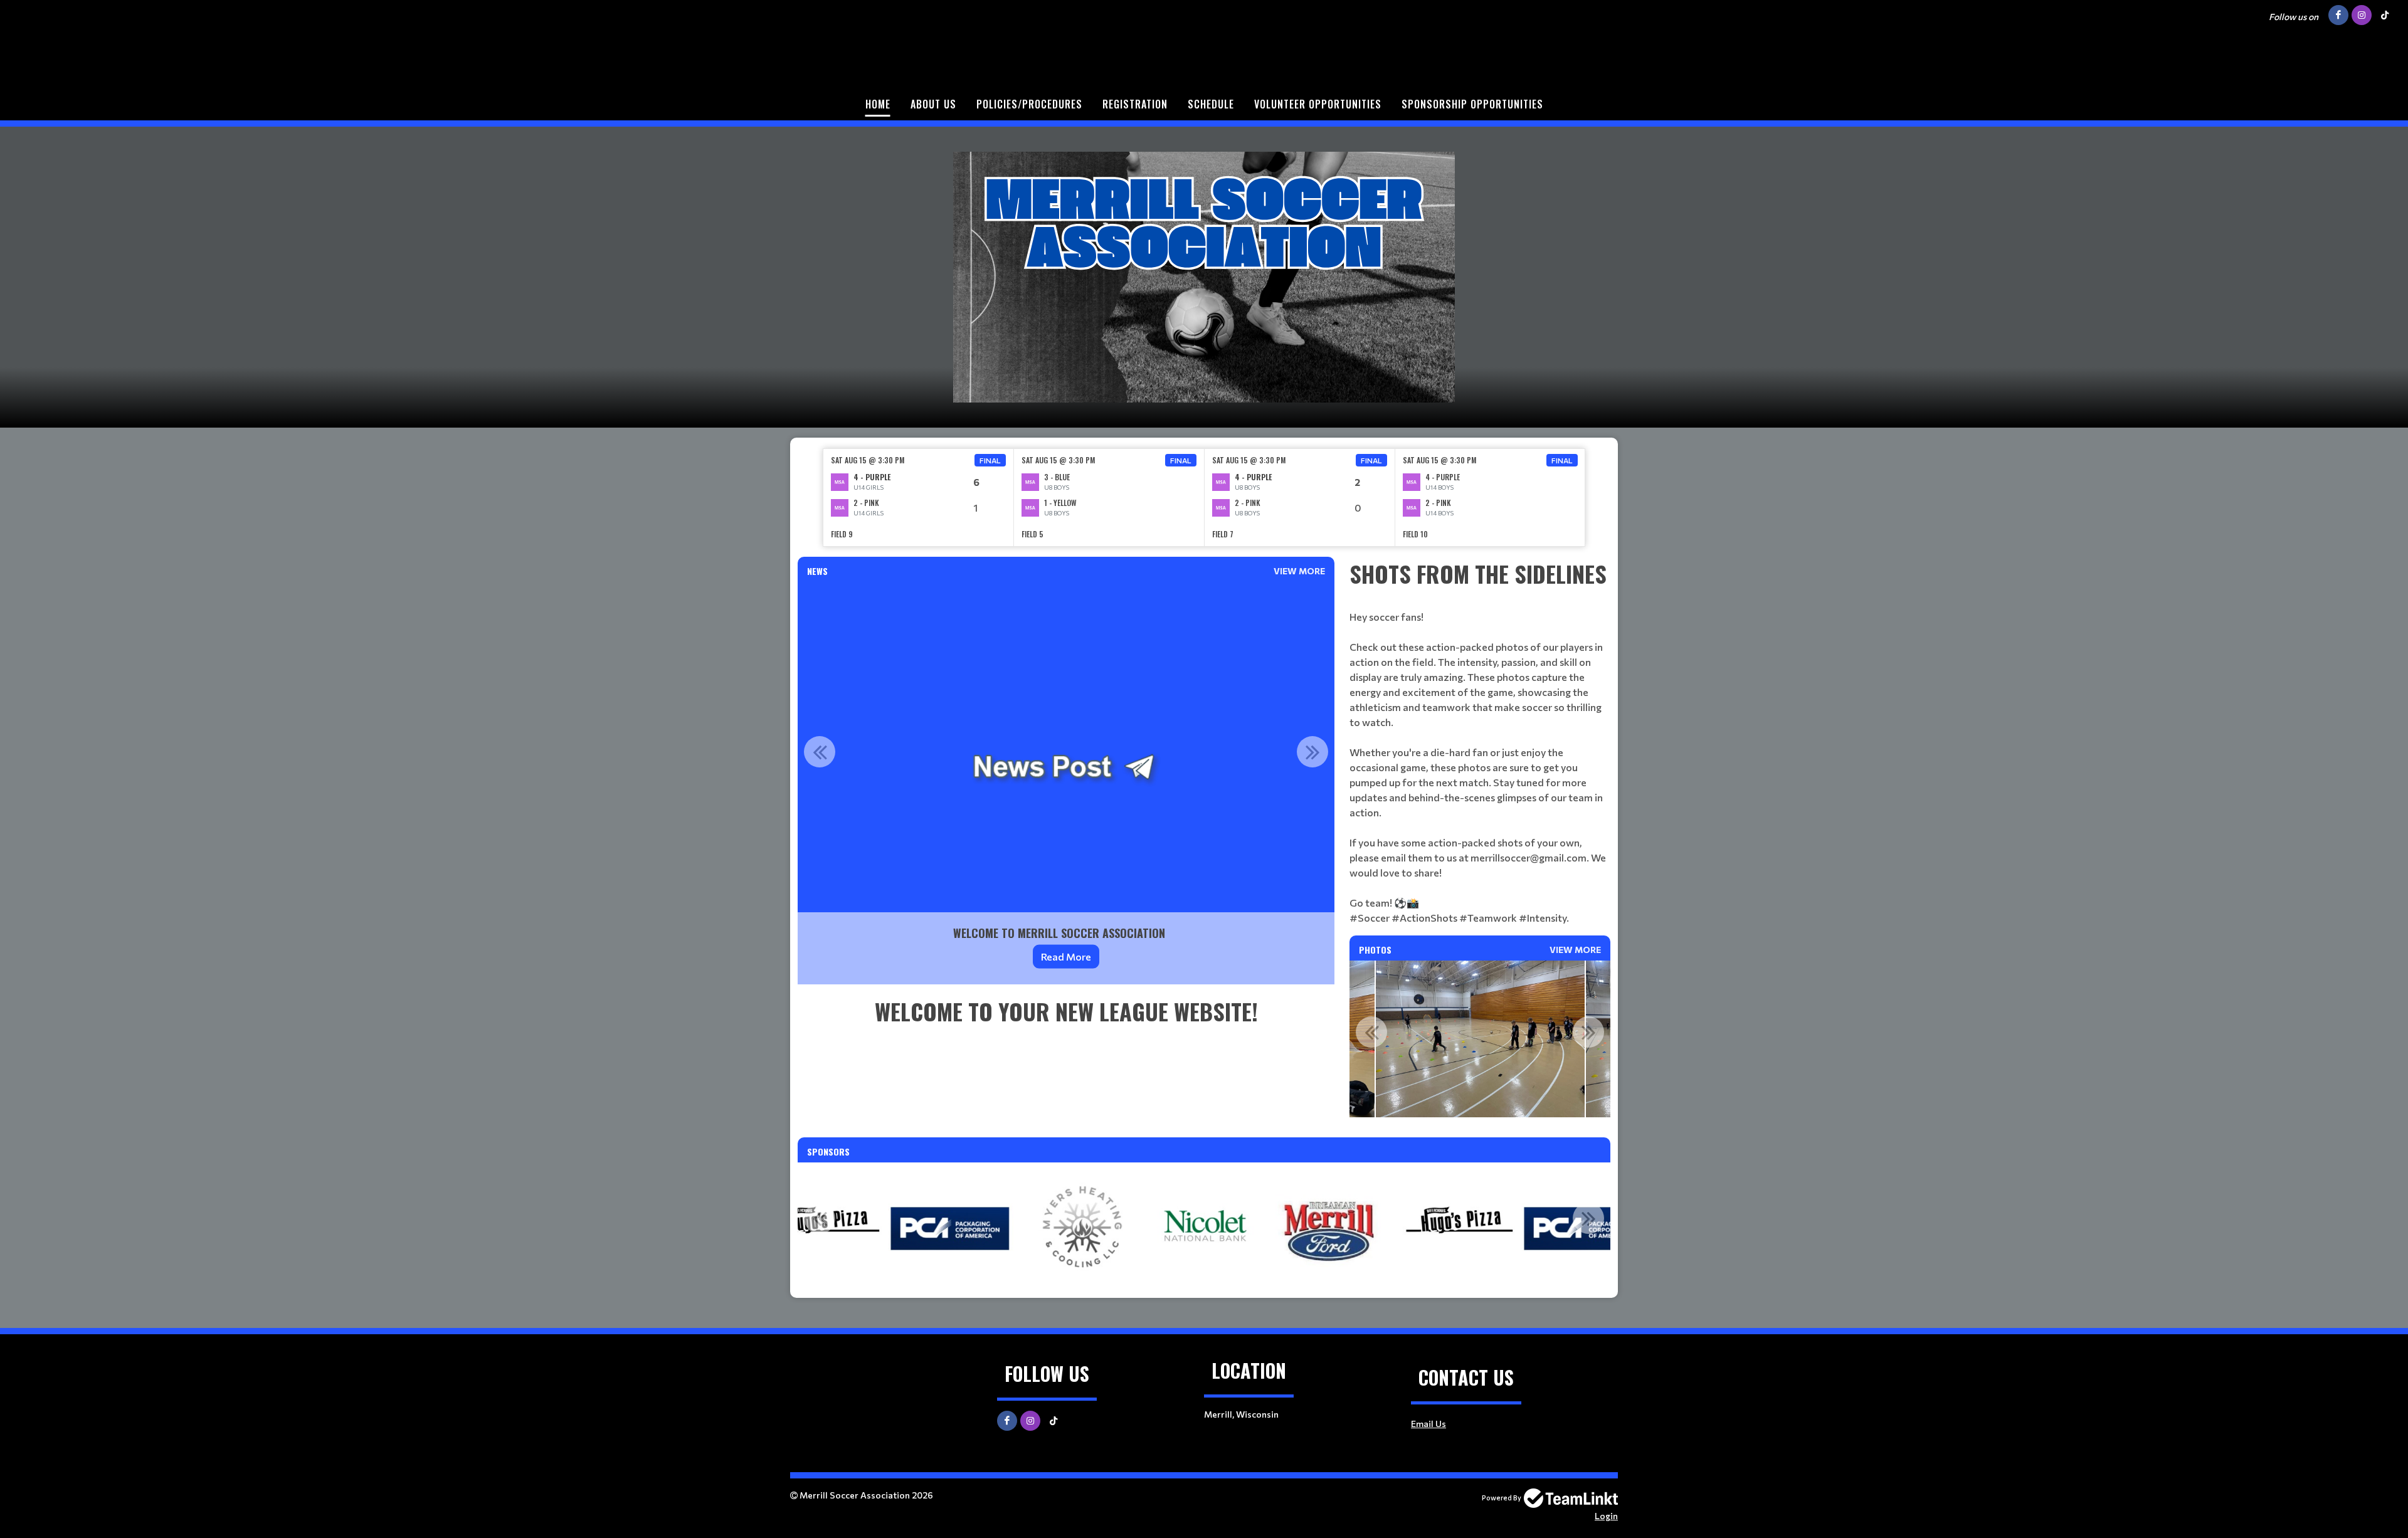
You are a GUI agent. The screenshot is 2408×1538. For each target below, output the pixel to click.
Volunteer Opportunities (1318, 104)
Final (990, 460)
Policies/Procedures (1029, 104)
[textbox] (1066, 1011)
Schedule (1211, 104)
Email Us (1428, 1424)
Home (878, 104)
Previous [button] (820, 752)
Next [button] (1312, 752)
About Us (933, 104)
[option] (919, 498)
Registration (1135, 104)
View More (1299, 571)
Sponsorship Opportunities (1472, 104)
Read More (1066, 956)
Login (1606, 1516)
